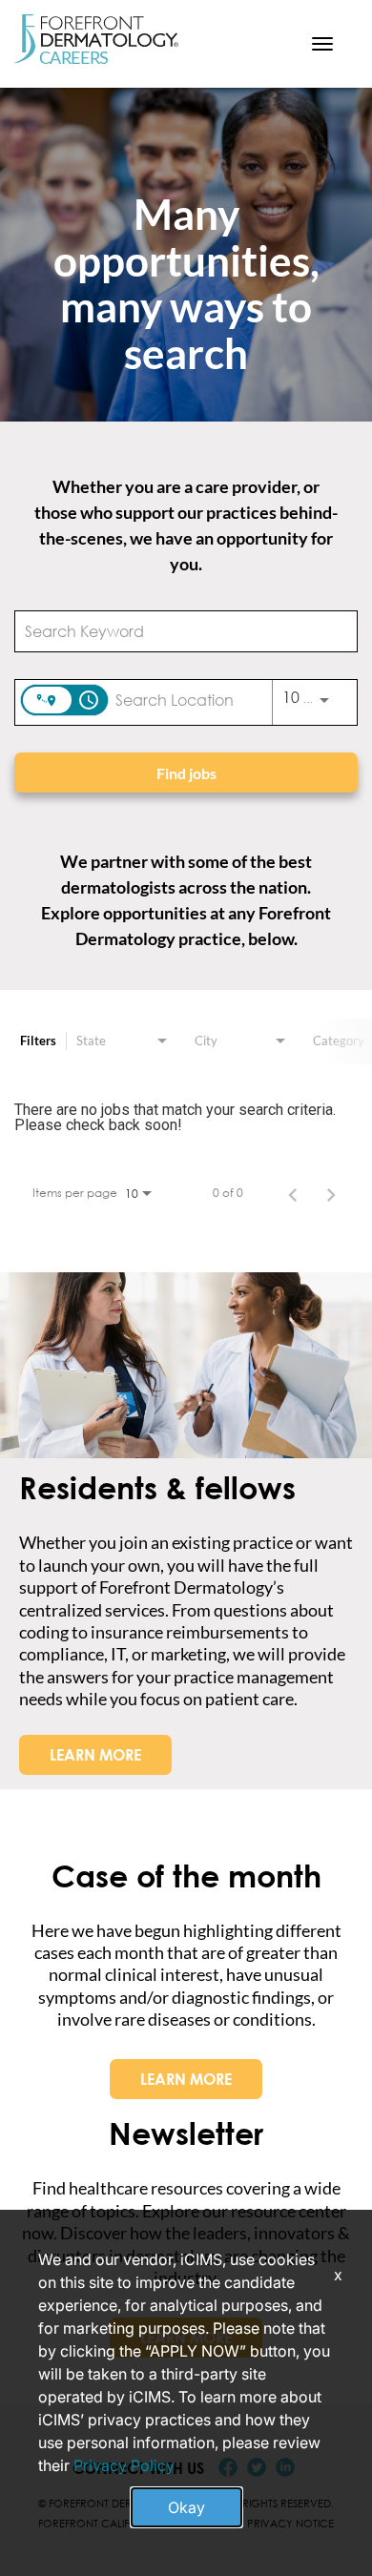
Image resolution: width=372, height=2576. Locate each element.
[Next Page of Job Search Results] (331, 1193)
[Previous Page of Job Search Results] (293, 1193)
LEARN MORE (95, 1755)
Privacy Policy (124, 2465)
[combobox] (176, 631)
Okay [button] (186, 2507)
